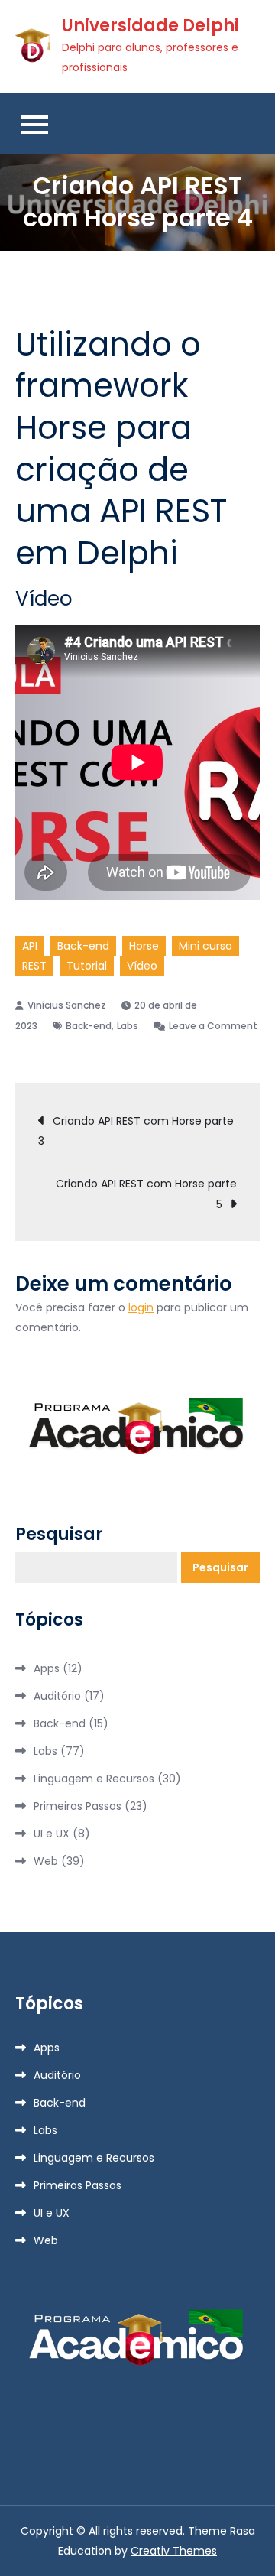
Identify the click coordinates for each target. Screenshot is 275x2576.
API (30, 946)
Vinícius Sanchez (67, 1005)
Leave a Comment (205, 1026)
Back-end (83, 946)
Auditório (57, 1696)
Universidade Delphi (150, 26)
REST (34, 966)
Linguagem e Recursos (94, 1779)
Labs (128, 1026)
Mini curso (205, 946)
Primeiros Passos (78, 1806)
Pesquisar (59, 1535)
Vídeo (142, 966)
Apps (47, 1668)
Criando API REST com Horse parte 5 (146, 1194)
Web (46, 1861)
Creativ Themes (174, 2551)
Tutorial (87, 966)
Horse (144, 946)
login (141, 1307)
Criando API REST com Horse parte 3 (136, 1131)
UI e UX (52, 1834)
